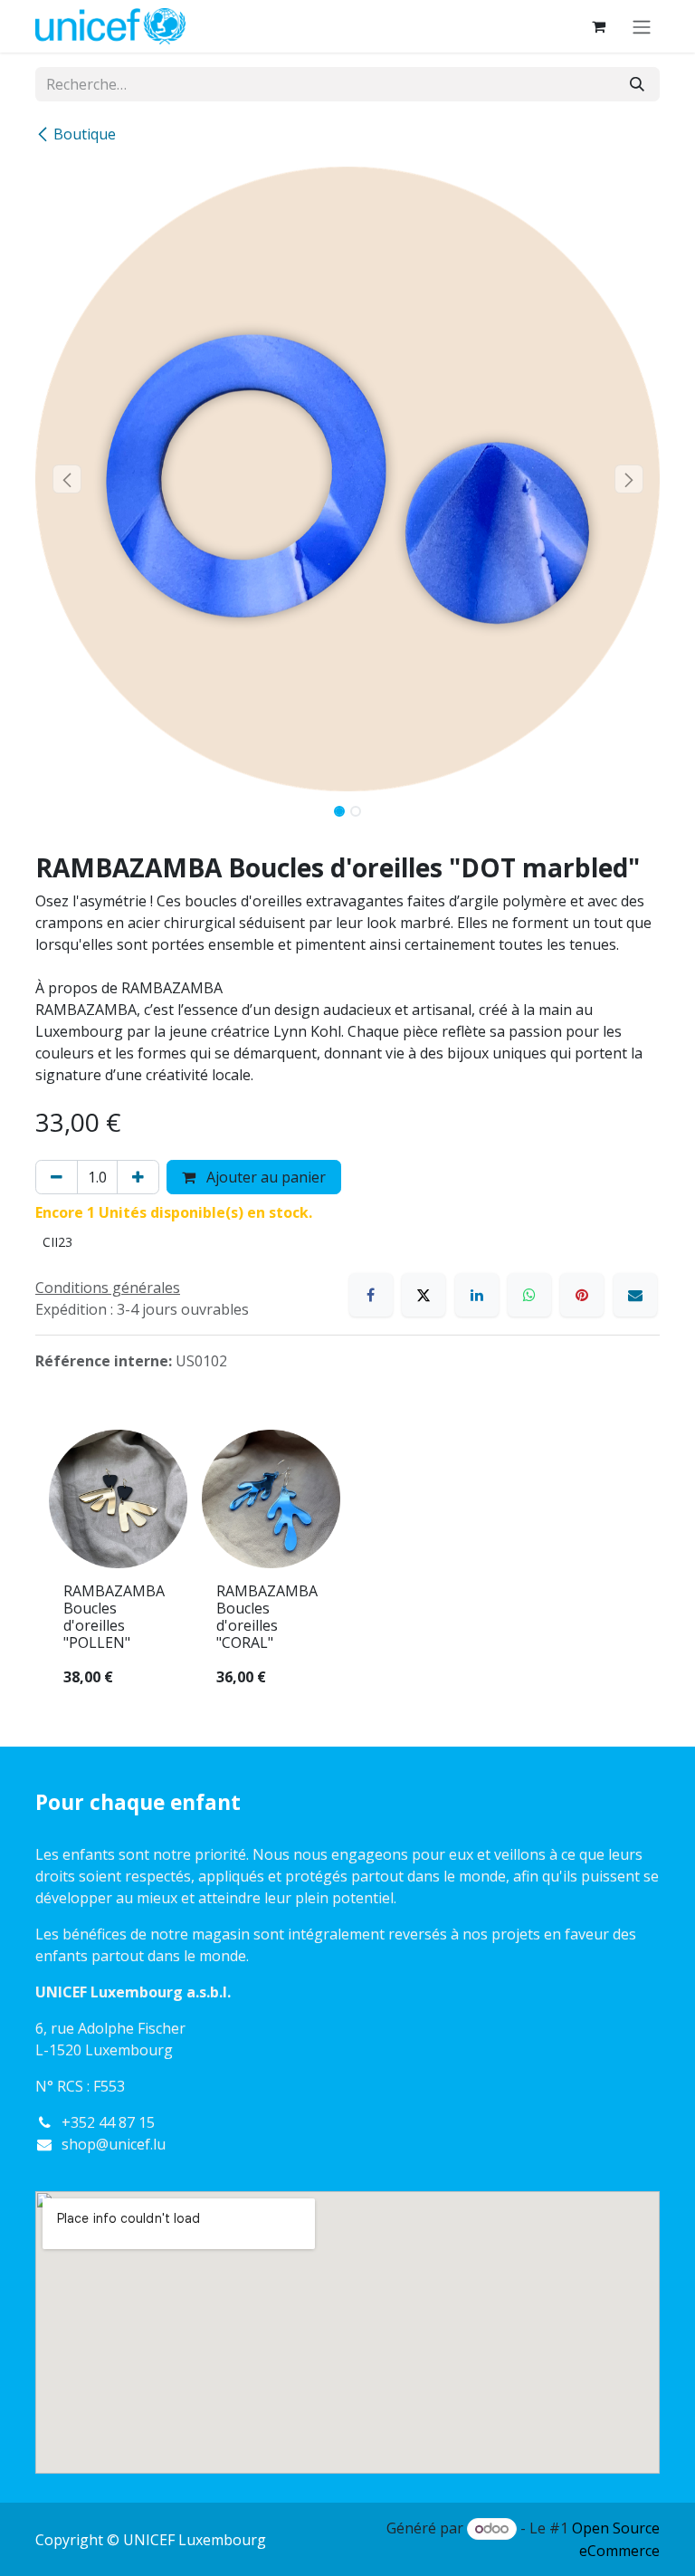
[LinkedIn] (477, 1295)
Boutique (85, 134)
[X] (424, 1295)
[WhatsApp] (529, 1295)
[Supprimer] (57, 1177)
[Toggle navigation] (642, 26)
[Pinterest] (582, 1295)
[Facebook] (371, 1295)
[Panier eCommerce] (598, 26)
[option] (347, 1566)
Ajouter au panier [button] (264, 1177)
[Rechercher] (637, 84)
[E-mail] (635, 1295)
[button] (67, 479)
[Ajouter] (138, 1177)
